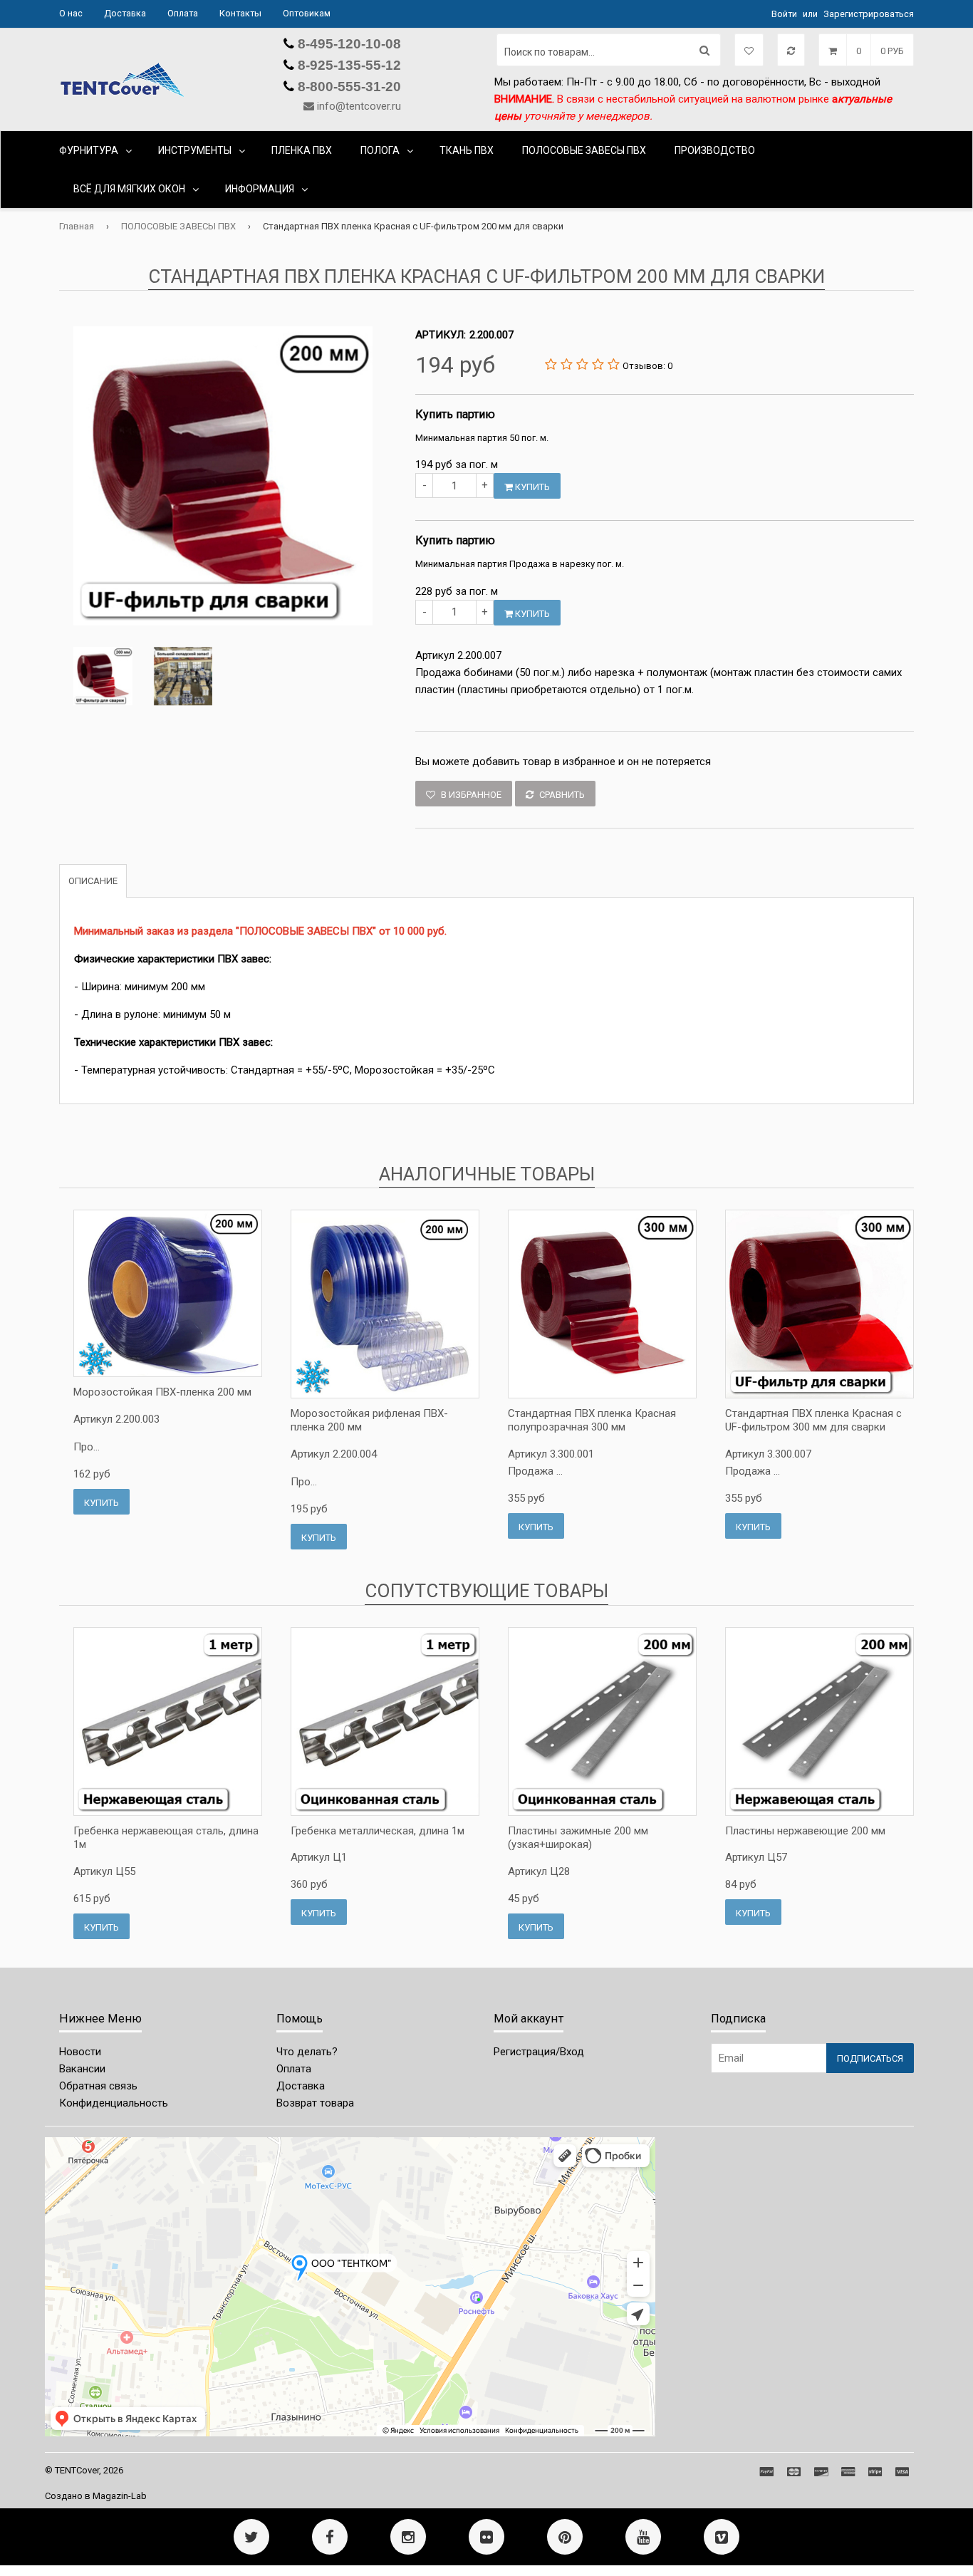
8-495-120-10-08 (348, 44)
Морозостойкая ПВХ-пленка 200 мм (162, 1392)
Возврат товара (315, 2103)
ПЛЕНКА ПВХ (302, 150)
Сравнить (561, 795)
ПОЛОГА (380, 150)
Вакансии (82, 2069)
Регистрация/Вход (539, 2052)
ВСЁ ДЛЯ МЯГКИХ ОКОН (129, 189)
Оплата (183, 13)
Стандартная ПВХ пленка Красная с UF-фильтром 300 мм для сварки (813, 1421)
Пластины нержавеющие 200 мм (805, 1831)
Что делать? (307, 2052)
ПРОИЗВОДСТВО (715, 150)
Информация (260, 189)
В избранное (470, 795)
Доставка (125, 13)
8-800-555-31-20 (348, 87)
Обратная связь (98, 2086)
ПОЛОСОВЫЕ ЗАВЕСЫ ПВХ (584, 150)
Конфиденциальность (114, 2103)
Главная (77, 226)
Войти (784, 14)
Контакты (240, 13)
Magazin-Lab (120, 2496)
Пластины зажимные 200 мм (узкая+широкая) (578, 1838)
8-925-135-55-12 (348, 65)
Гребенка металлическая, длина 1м (378, 1831)
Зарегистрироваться (869, 14)
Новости (80, 2052)
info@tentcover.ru (359, 106)
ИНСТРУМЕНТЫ (195, 150)
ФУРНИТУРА (89, 150)
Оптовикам (307, 13)
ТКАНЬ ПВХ (467, 150)
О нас (71, 13)
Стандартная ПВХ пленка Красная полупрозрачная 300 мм (592, 1421)
